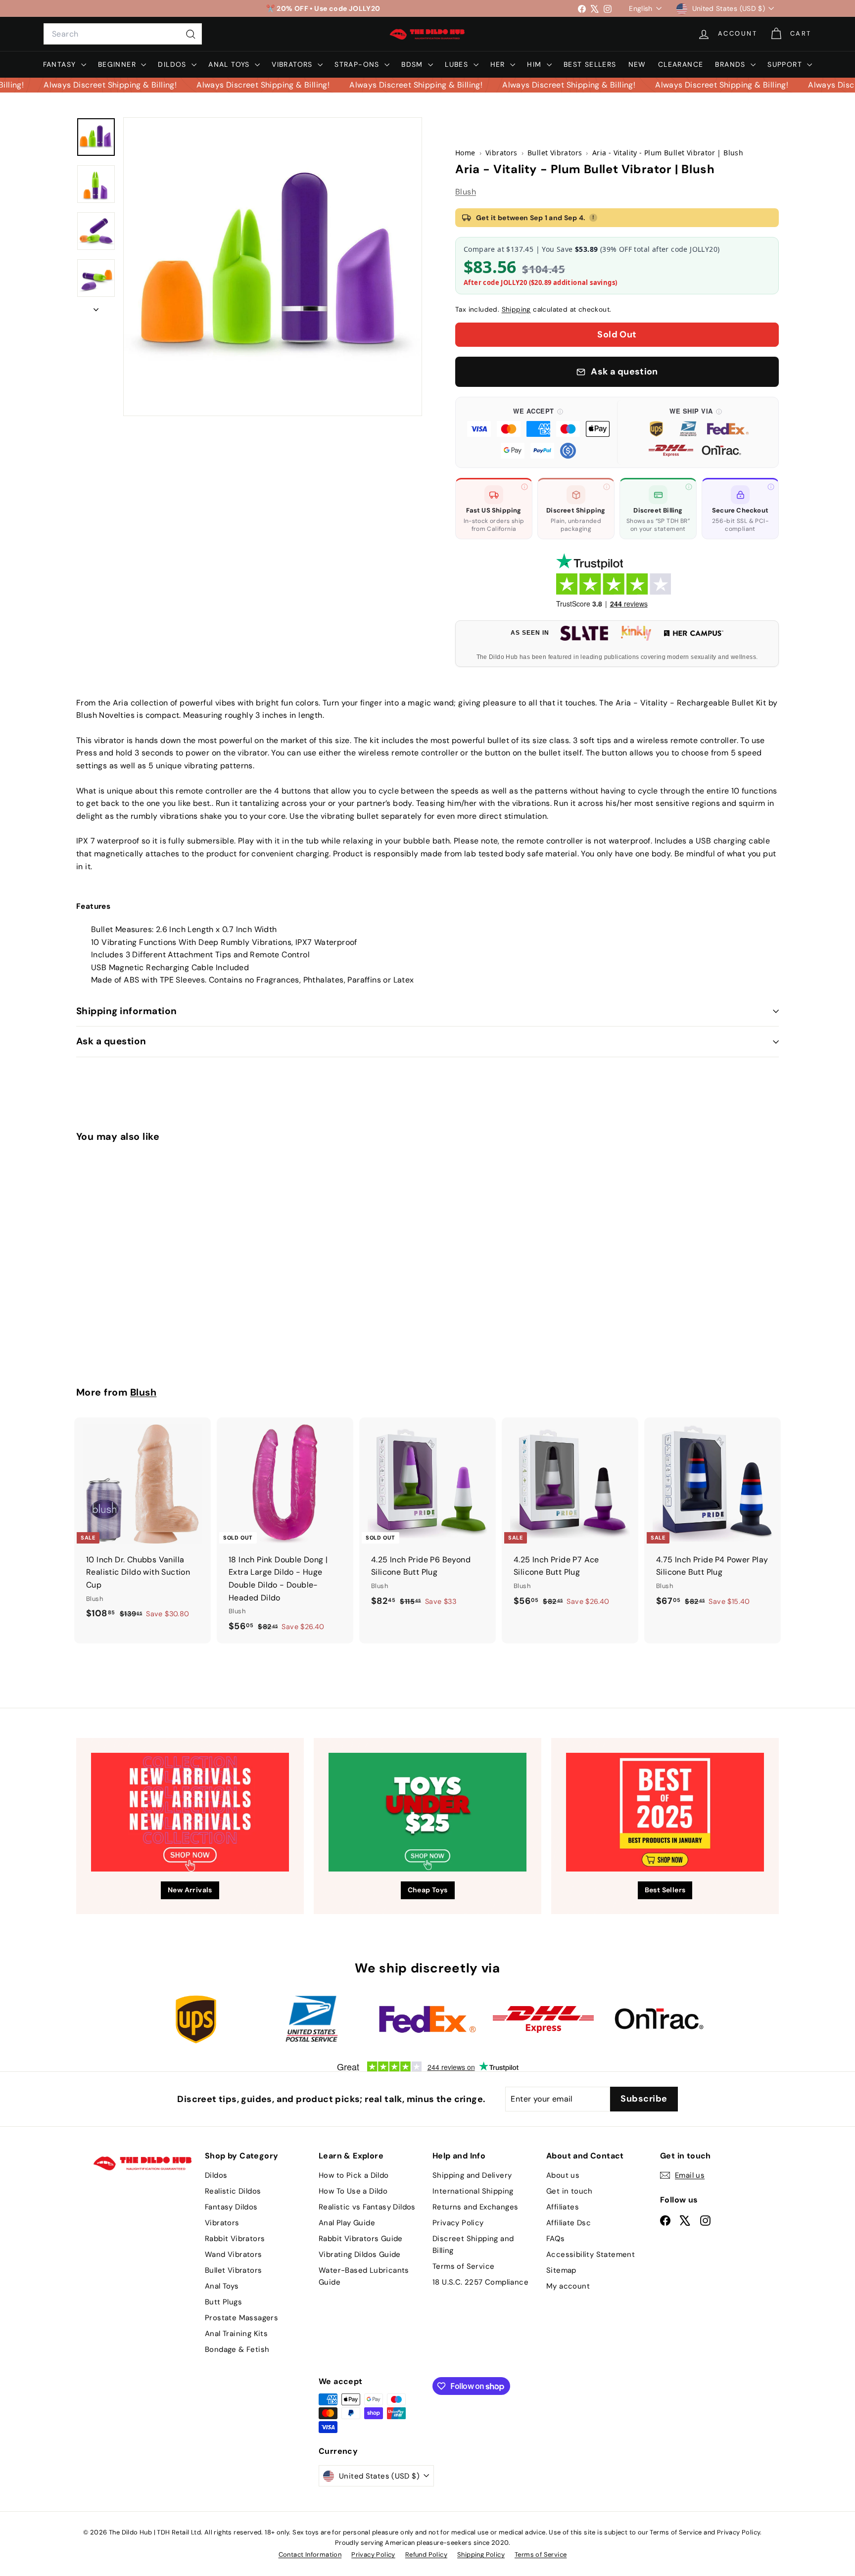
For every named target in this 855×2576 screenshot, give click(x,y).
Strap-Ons (358, 64)
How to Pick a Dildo (354, 2175)
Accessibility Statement (591, 2254)
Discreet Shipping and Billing (473, 2245)
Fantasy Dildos (231, 2207)
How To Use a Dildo (353, 2191)
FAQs (556, 2239)
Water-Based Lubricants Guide (364, 2276)
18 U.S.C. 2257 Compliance (480, 2282)
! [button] (593, 217)
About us (563, 2175)
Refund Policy (426, 2554)
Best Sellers (590, 64)
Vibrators (293, 64)
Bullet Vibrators (233, 2270)
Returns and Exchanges (475, 2207)
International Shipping (473, 2191)
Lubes (458, 64)
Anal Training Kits (236, 2334)
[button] (538, 432)
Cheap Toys (428, 1890)
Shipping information (127, 1011)
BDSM (413, 64)
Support (786, 64)
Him (536, 64)
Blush (466, 192)
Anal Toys (230, 64)
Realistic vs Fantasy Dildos (367, 2207)
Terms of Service (463, 2266)
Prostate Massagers (241, 2318)
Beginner (119, 64)
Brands (732, 64)
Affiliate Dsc (569, 2223)
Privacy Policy (458, 2223)
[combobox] (123, 34)
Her (499, 64)
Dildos (173, 64)
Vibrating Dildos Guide (360, 2254)
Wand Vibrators (234, 2254)
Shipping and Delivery (472, 2175)
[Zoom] (273, 267)
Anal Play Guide (347, 2223)
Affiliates (563, 2207)
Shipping (516, 309)
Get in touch (570, 2191)
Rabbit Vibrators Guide (361, 2239)
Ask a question (111, 1041)
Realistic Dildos (233, 2191)
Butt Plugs (223, 2302)
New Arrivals (190, 1890)
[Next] (96, 307)
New (637, 64)
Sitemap (561, 2270)
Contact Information (310, 2554)
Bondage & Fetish (237, 2349)
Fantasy (61, 64)
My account (568, 2286)
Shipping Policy (481, 2554)
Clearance (681, 64)
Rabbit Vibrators (235, 2239)
